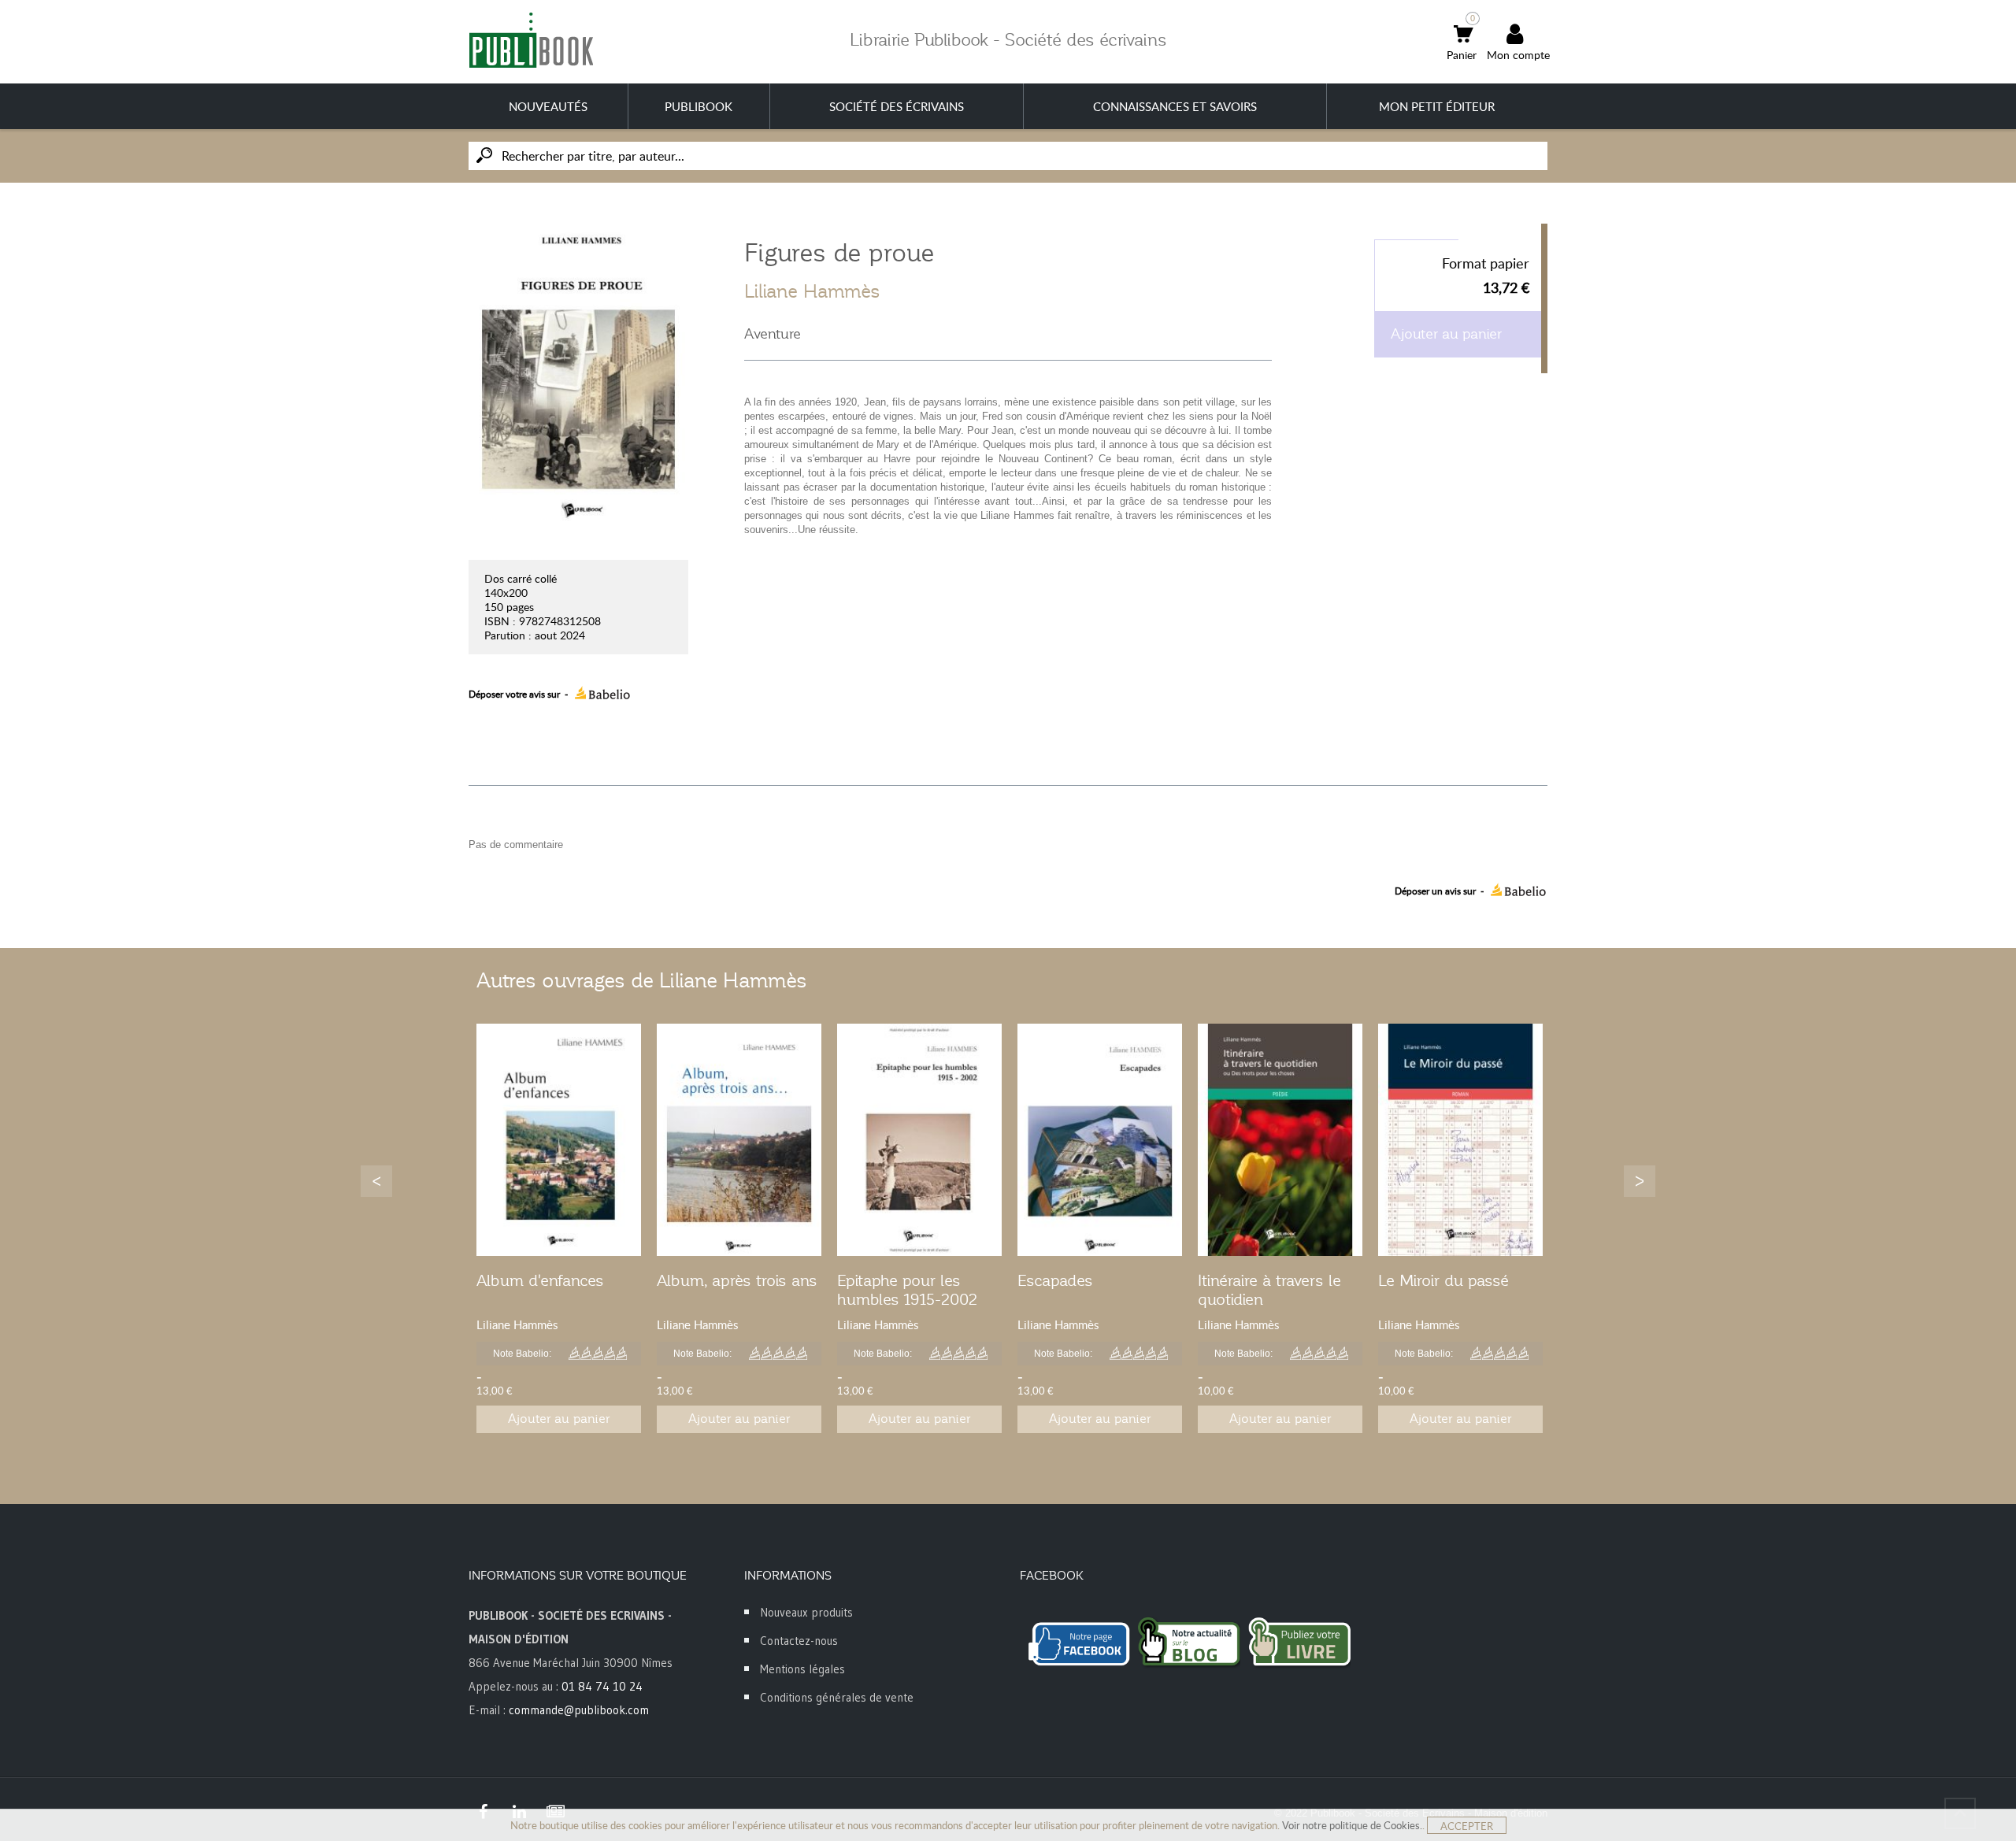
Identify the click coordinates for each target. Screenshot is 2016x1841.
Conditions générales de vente (837, 1697)
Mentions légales (802, 1669)
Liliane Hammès (812, 291)
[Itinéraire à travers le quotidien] (1280, 1140)
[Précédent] (376, 1181)
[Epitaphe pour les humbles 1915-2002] (919, 1140)
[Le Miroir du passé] (1460, 1140)
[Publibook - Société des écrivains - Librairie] (531, 40)
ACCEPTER (1467, 1826)
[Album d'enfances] (559, 1140)
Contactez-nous (799, 1641)
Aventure (773, 334)
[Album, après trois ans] (739, 1140)
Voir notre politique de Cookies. (1352, 1825)
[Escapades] (1100, 1140)
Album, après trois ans (737, 1280)
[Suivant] (1640, 1181)
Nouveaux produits (806, 1612)
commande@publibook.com (579, 1710)
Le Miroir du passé (1443, 1280)
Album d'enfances (540, 1280)
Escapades (1055, 1280)
